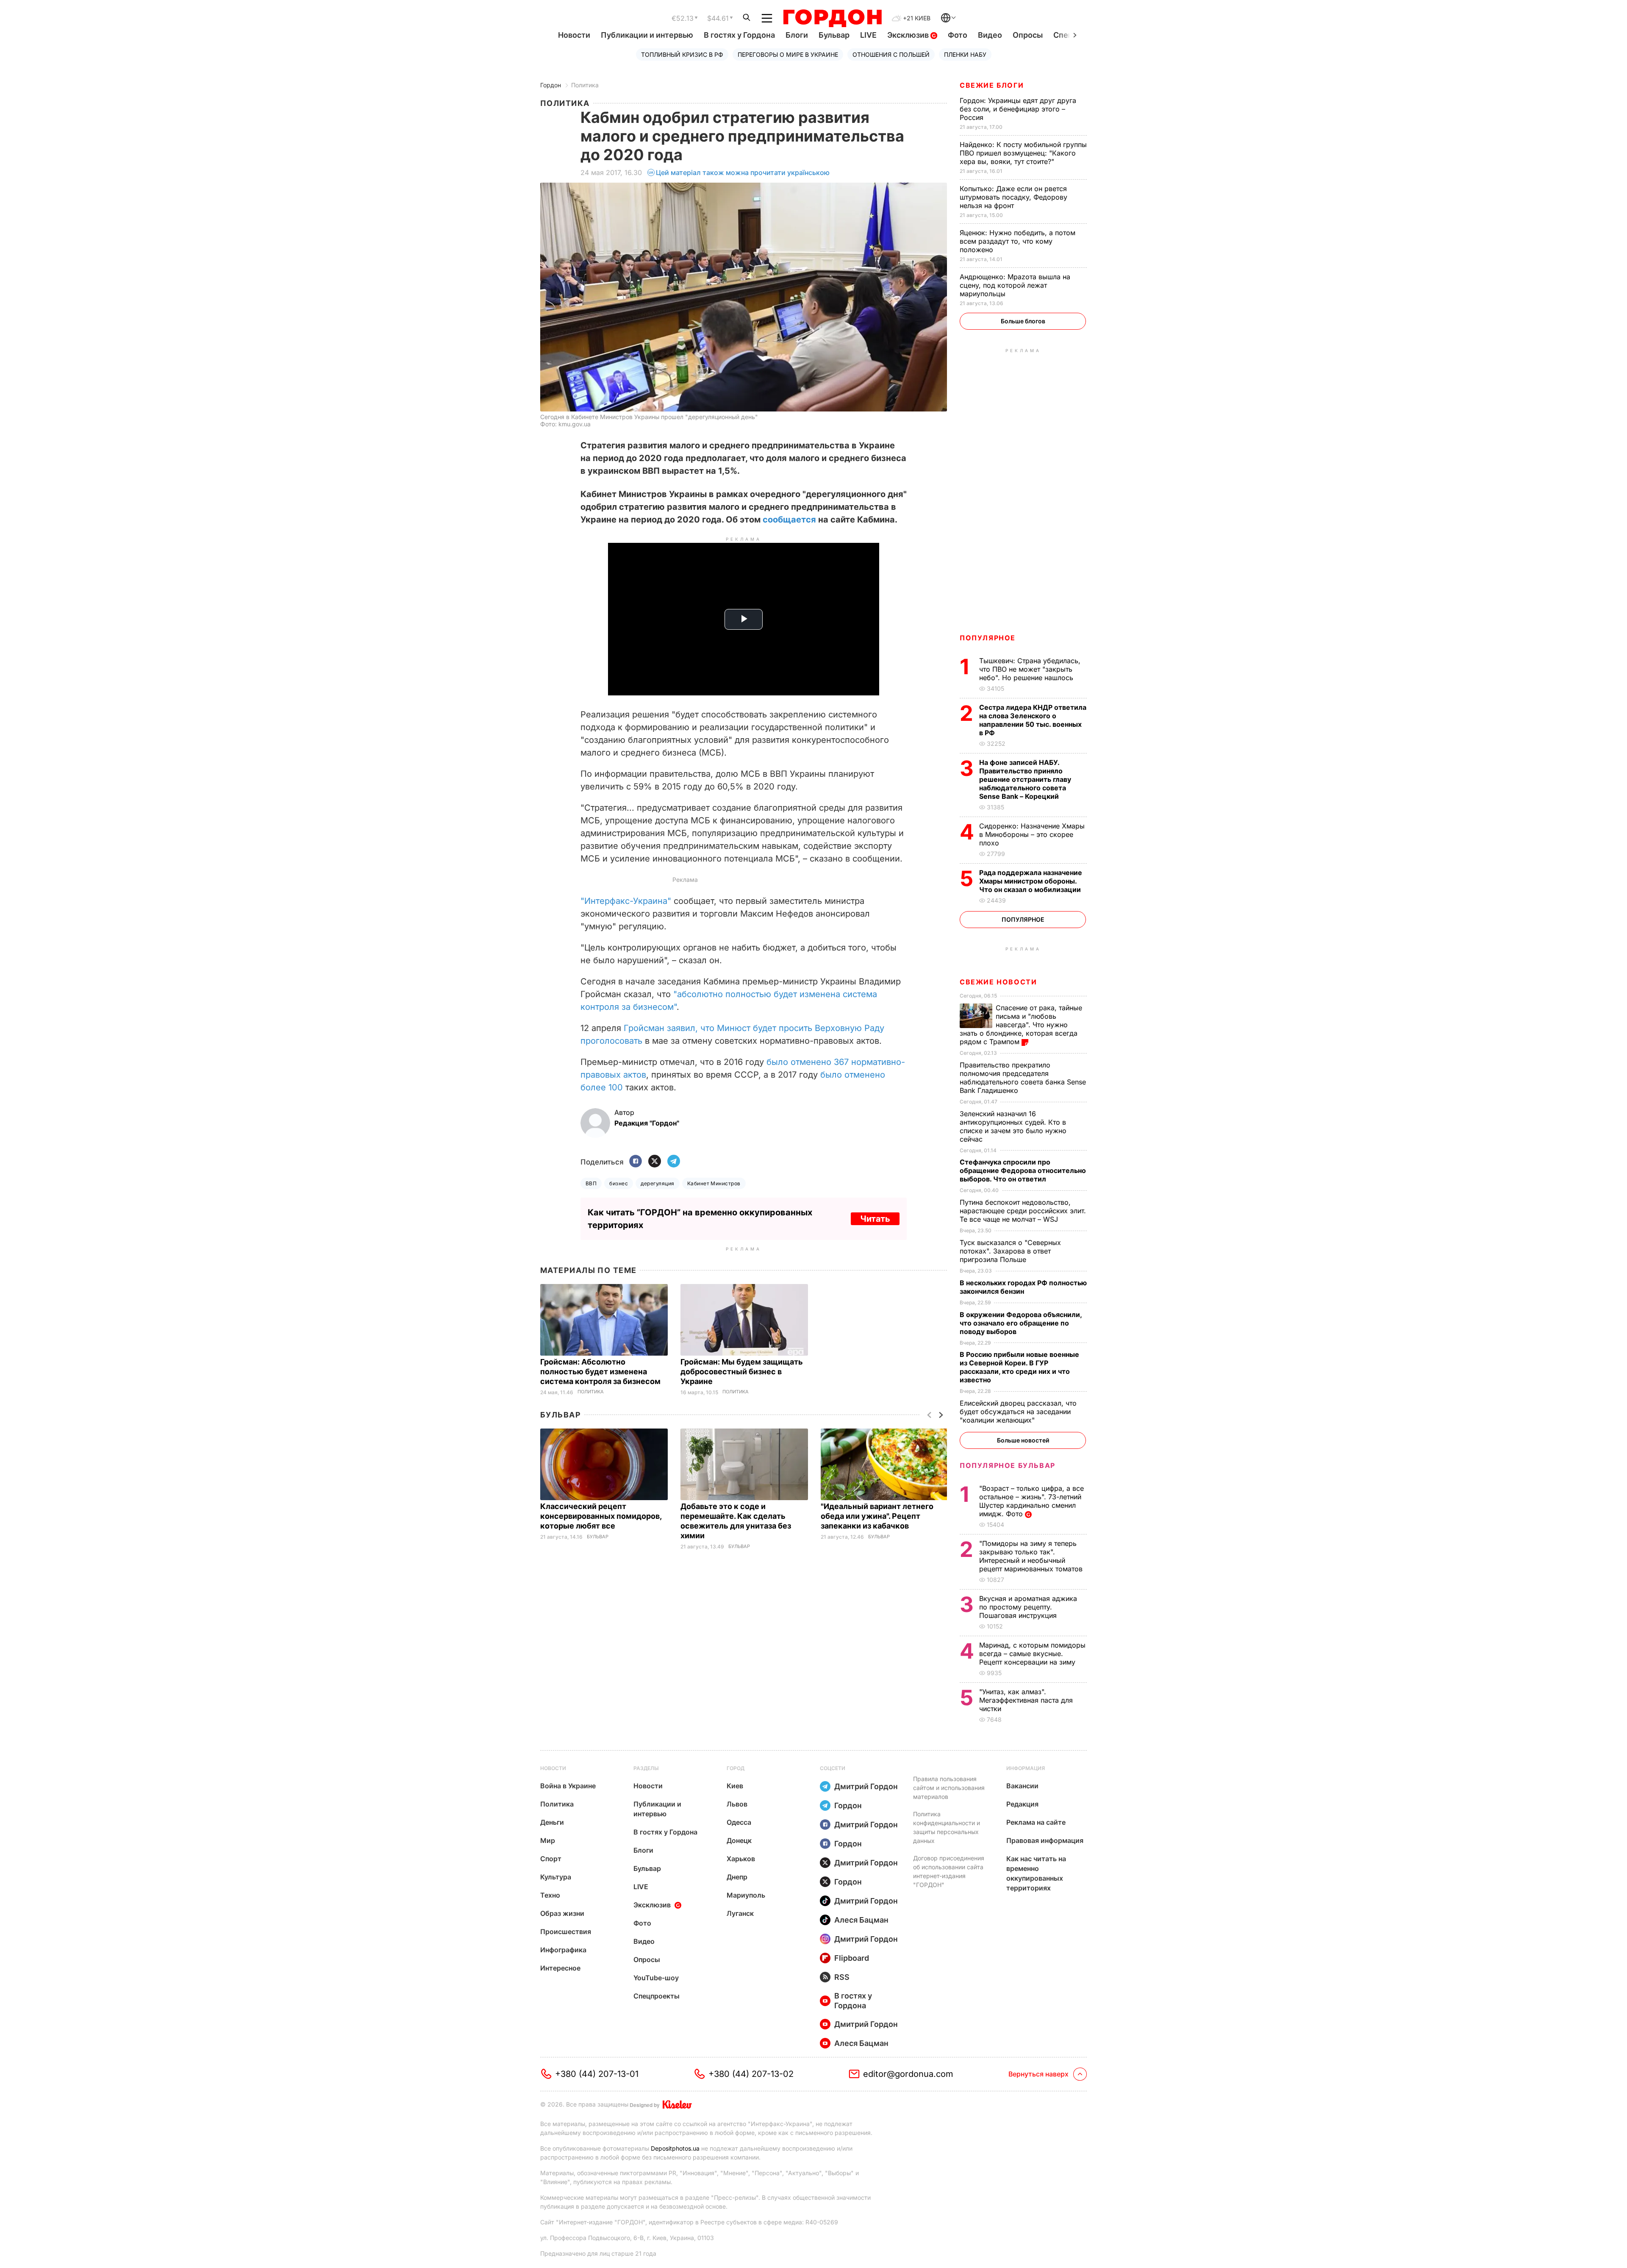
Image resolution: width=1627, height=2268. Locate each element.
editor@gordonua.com (908, 2074)
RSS (842, 1977)
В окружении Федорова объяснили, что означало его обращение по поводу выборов (1021, 1323)
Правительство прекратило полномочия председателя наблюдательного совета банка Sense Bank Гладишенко (1023, 1078)
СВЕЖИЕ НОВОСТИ (998, 982)
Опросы (1028, 35)
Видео (990, 35)
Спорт (551, 1859)
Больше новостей (1023, 1440)
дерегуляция (657, 1183)
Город (736, 1768)
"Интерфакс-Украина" (626, 901)
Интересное (560, 1968)
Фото (958, 35)
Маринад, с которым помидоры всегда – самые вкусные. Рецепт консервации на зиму (1032, 1654)
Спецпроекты (657, 1996)
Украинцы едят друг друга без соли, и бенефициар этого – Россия (1018, 109)
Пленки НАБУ (965, 54)
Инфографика (563, 1950)
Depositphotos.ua (675, 2148)
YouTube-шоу (656, 1978)
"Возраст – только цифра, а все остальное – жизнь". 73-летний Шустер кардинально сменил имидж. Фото (1031, 1501)
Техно (550, 1895)
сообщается (789, 520)
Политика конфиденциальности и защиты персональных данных (947, 1827)
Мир (548, 1840)
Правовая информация (1045, 1840)
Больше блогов (1023, 321)
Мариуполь (746, 1895)
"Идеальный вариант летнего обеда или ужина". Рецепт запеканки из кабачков (877, 1516)
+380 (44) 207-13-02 (751, 2074)
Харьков (741, 1859)
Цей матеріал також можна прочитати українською (743, 172)
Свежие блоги (992, 85)
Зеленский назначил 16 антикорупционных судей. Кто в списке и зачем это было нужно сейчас (1013, 1126)
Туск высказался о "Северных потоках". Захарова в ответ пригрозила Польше (1010, 1251)
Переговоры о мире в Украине (788, 54)
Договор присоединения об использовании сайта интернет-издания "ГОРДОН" (949, 1871)
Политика (585, 85)
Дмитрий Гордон (866, 1786)
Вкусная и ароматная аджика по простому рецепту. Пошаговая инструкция (1028, 1607)
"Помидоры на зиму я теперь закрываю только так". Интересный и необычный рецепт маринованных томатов (1032, 1556)
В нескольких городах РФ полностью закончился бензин (1023, 1287)
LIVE (868, 35)
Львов (737, 1804)
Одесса (739, 1822)
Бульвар (834, 35)
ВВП (591, 1183)
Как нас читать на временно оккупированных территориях (1036, 1873)
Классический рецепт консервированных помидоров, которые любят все (601, 1516)
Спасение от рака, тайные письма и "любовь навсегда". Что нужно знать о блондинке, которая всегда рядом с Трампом (1021, 1025)
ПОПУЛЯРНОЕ (988, 638)
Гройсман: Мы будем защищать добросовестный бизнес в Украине (742, 1372)
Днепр (737, 1877)
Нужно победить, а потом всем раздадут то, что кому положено (1018, 241)
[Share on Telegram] (674, 1162)
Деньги (552, 1822)
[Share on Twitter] (655, 1162)
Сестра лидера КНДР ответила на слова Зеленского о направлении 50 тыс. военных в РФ (1033, 720)
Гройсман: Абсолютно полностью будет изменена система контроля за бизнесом (601, 1372)
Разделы (646, 1768)
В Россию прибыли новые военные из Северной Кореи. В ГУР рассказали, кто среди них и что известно (1019, 1367)
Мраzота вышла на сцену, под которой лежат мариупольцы (1015, 285)
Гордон (551, 85)
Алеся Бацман (861, 1920)
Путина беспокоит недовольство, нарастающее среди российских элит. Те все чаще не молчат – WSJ (1023, 1211)
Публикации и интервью (647, 35)
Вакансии (1022, 1786)
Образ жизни (562, 1913)
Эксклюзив (909, 35)
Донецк (739, 1840)
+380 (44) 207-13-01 (597, 2074)
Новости (574, 35)
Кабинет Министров (714, 1183)
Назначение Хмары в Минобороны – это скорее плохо (1032, 834)
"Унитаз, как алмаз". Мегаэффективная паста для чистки (1026, 1700)
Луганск (740, 1913)
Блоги (797, 35)
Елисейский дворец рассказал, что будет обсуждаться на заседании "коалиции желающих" (1018, 1412)
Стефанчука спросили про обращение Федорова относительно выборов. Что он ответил (1023, 1170)
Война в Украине (568, 1786)
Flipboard (852, 1958)
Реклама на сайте (1036, 1822)
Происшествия (566, 1932)
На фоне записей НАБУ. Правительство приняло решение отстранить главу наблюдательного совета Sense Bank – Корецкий (1025, 779)
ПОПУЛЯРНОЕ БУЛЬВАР (1008, 1465)
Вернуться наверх (1038, 2074)
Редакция (1022, 1804)
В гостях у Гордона (739, 35)
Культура (556, 1877)
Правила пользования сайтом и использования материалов (949, 1788)
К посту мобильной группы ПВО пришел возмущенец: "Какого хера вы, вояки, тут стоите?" (1023, 153)
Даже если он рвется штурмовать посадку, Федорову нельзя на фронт (1013, 197)
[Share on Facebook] (636, 1162)
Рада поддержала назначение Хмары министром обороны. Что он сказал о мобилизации (1031, 881)
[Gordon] (832, 18)
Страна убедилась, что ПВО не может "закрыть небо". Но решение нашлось (1030, 669)
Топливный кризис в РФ (682, 54)
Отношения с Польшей (891, 54)
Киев (735, 1786)
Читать (875, 1219)
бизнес (619, 1183)
